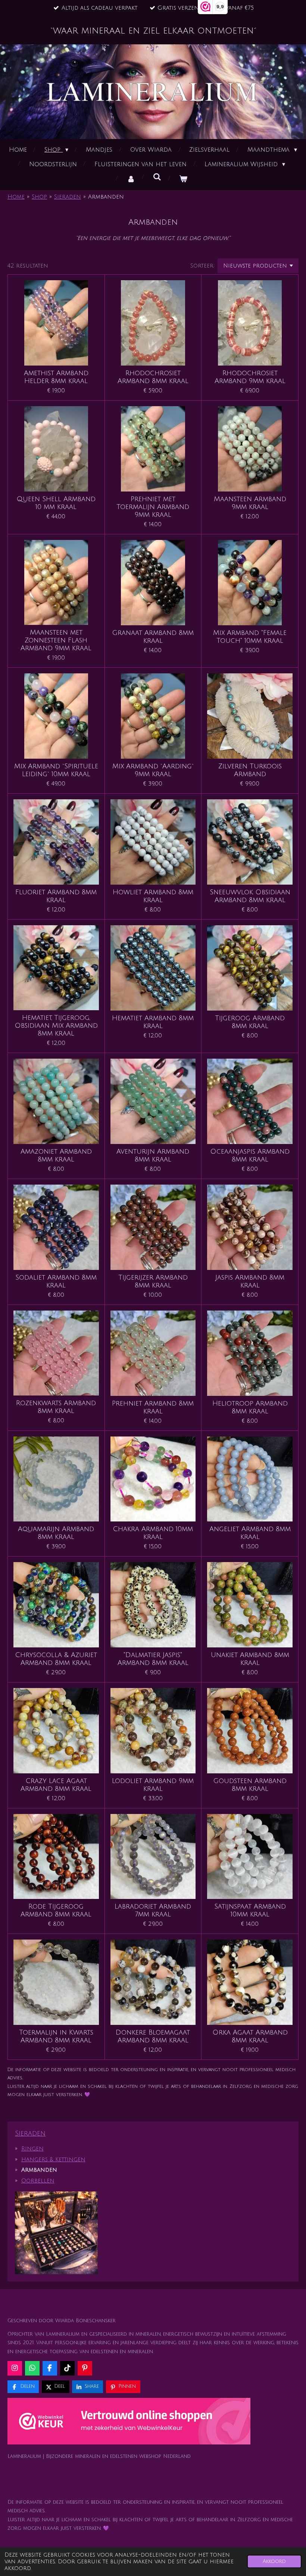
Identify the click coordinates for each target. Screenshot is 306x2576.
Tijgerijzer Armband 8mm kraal (153, 1281)
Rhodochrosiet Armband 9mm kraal (250, 377)
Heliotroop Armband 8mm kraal (250, 1407)
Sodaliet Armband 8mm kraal (56, 1281)
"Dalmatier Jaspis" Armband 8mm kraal (153, 1659)
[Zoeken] (157, 177)
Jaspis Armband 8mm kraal (250, 1281)
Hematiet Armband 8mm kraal (153, 1022)
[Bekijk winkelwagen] (183, 179)
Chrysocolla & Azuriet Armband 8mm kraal (56, 1659)
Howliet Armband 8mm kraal (153, 896)
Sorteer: (202, 266)
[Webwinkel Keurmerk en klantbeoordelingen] (129, 2423)
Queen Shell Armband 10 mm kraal (56, 503)
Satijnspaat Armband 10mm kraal (250, 1910)
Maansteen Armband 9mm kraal (250, 503)
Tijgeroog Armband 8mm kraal (250, 1022)
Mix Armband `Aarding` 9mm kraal (153, 770)
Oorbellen (38, 2181)
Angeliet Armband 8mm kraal (250, 1533)
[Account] (131, 179)
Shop (39, 197)
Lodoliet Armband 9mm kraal (153, 1785)
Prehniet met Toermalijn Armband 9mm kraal (153, 507)
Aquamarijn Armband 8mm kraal (56, 1533)
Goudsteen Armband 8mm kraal (250, 1785)
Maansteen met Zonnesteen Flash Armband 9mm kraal (56, 640)
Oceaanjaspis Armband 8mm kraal (250, 1155)
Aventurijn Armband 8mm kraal (153, 1155)
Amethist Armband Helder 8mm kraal (56, 377)
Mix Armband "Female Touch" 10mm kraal (250, 637)
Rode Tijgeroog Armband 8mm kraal (56, 1910)
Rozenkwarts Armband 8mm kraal (56, 1407)
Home (16, 197)
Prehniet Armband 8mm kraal (153, 1407)
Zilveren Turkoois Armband (250, 770)
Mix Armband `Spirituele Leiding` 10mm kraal (56, 770)
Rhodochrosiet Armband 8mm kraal (153, 377)
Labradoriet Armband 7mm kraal (153, 1910)
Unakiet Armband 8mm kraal (250, 1659)
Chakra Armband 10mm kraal (153, 1533)
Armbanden (106, 197)
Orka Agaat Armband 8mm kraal (250, 2036)
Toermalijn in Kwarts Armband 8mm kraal (56, 2036)
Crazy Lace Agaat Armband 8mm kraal (56, 1785)
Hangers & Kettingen (53, 2159)
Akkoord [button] (274, 2561)
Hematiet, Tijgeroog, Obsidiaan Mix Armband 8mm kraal (56, 1025)
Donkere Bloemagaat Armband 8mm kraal (153, 2036)
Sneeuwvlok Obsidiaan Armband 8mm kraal (250, 896)
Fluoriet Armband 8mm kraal (56, 896)
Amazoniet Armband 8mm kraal (56, 1155)
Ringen (32, 2149)
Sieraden (68, 197)
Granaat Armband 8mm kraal (153, 637)
